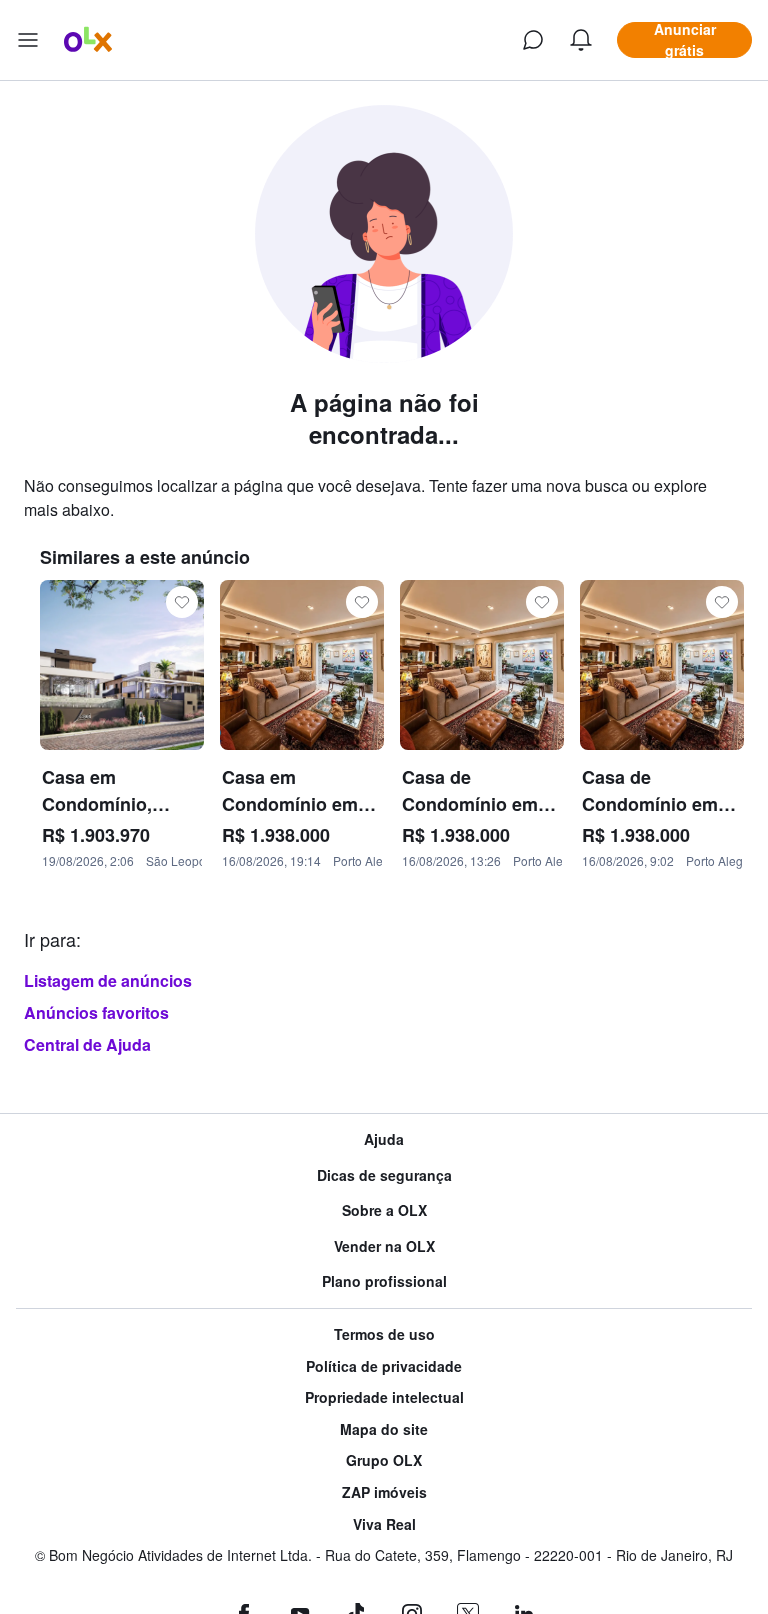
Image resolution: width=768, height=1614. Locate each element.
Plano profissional (384, 1281)
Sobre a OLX (384, 1210)
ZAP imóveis (384, 1492)
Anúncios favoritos (96, 1012)
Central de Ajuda (87, 1044)
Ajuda (384, 1139)
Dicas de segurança (384, 1175)
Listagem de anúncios (108, 980)
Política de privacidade (384, 1366)
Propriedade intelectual (384, 1397)
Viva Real (384, 1524)
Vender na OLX (384, 1246)
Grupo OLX (384, 1460)
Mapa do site (384, 1429)
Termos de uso (384, 1334)
